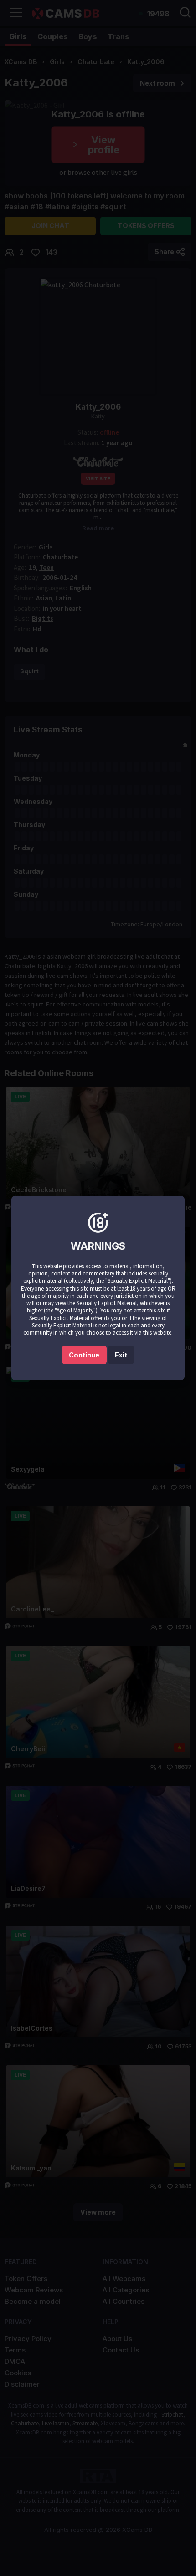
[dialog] (98, 1288)
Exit (121, 1355)
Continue (84, 1355)
